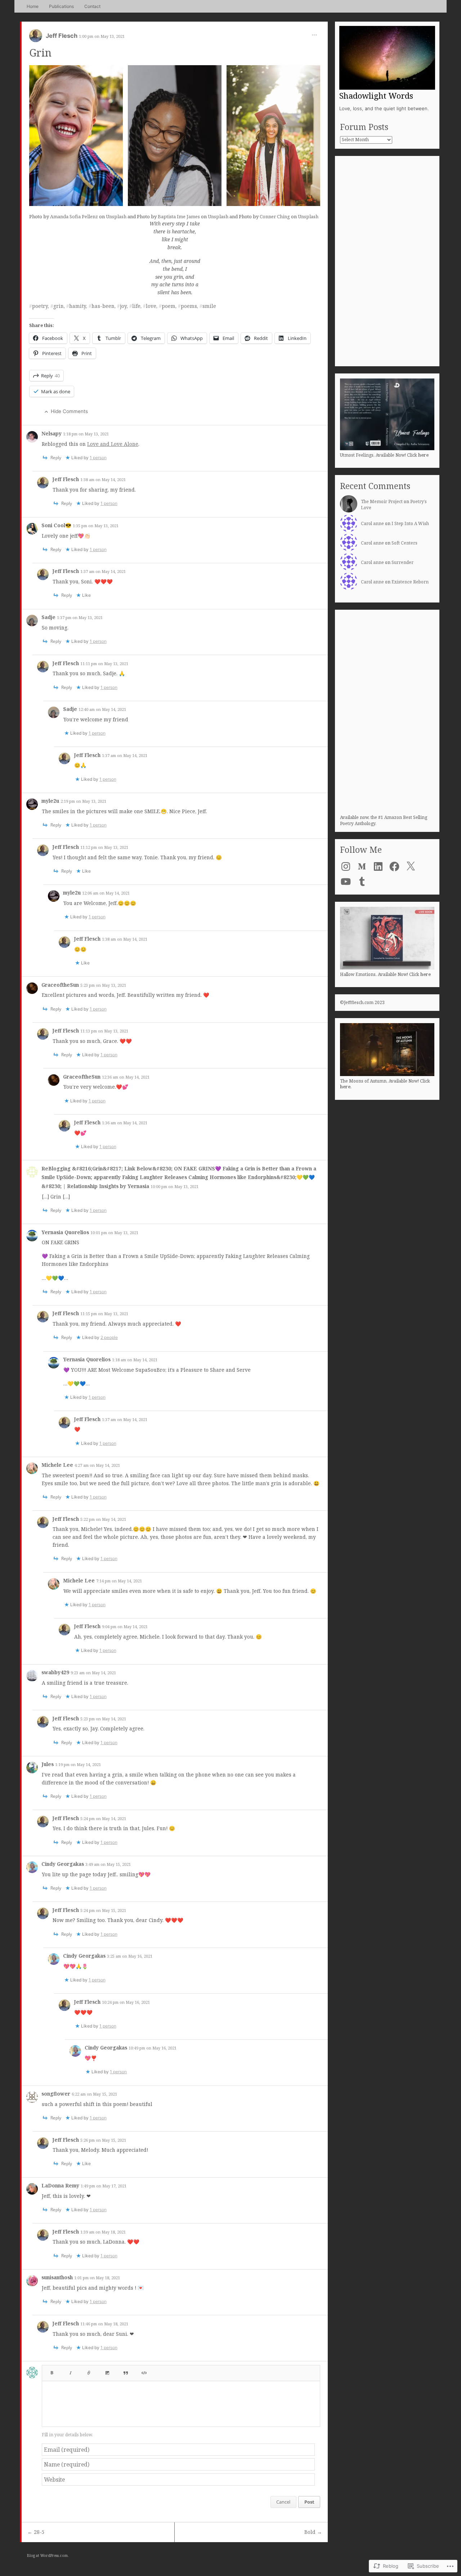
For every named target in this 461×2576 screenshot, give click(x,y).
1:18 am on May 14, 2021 (135, 1360)
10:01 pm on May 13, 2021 (114, 1233)
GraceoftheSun (61, 985)
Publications (61, 6)
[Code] (144, 2371)
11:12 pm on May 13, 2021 (104, 847)
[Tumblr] (362, 882)
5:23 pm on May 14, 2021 (103, 1719)
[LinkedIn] (378, 866)
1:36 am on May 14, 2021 (125, 1123)
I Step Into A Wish (410, 523)
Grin (40, 52)
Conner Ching (275, 216)
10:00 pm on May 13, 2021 (174, 1186)
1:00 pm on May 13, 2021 (102, 36)
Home (33, 6)
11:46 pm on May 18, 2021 (104, 2324)
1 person (98, 458)
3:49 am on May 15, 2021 (108, 1864)
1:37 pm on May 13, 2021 (80, 617)
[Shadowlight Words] (387, 58)
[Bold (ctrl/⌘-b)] (52, 2371)
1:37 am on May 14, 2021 (103, 571)
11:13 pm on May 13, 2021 (104, 1031)
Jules (48, 1764)
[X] (411, 866)
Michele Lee (58, 1465)
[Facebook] (394, 866)
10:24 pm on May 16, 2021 (126, 2002)
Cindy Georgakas (63, 1864)
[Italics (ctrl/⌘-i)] (71, 2371)
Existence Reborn (410, 582)
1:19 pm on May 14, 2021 (78, 1764)
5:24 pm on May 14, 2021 (103, 1818)
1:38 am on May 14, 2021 (103, 480)
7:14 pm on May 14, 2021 (119, 1581)
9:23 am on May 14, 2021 (93, 1673)
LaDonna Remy (61, 2185)
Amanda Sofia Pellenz (74, 216)
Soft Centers (404, 543)
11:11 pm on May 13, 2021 (104, 664)
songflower (57, 2094)
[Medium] (362, 866)
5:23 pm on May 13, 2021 (103, 985)
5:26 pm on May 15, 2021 (103, 2140)
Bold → (313, 2532)
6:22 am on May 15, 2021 (94, 2094)
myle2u (51, 801)
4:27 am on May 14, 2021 (97, 1465)
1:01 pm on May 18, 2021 (97, 2278)
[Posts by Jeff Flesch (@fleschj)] (36, 38)
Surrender (402, 562)
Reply (50, 376)
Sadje (49, 617)
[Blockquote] (126, 2371)
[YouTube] (346, 882)
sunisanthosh (58, 2277)
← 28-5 (36, 2532)
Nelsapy (52, 433)
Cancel (283, 2502)
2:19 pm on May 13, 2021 (83, 801)
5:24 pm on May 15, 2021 (103, 1910)
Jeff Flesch (62, 36)
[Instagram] (346, 866)
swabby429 (56, 1672)
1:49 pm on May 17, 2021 (104, 2186)
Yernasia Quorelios (66, 1232)
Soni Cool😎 (57, 525)
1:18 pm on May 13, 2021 (86, 434)
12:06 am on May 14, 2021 (106, 893)
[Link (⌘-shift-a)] (89, 2371)
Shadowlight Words (376, 95)
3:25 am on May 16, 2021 (130, 1956)
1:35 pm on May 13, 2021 (96, 526)
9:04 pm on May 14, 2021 (125, 1627)
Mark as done (56, 391)
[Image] (107, 2371)
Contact (92, 6)
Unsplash (116, 216)
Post (309, 2502)
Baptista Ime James (179, 216)
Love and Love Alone (113, 444)
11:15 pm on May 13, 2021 (104, 1314)
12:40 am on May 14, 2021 (102, 709)
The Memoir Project (382, 501)
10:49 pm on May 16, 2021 (153, 2048)
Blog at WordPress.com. (48, 2555)
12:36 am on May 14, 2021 (126, 1077)
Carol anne (372, 523)
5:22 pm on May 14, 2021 (103, 1519)
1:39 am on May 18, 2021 (103, 2232)
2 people (109, 1337)
